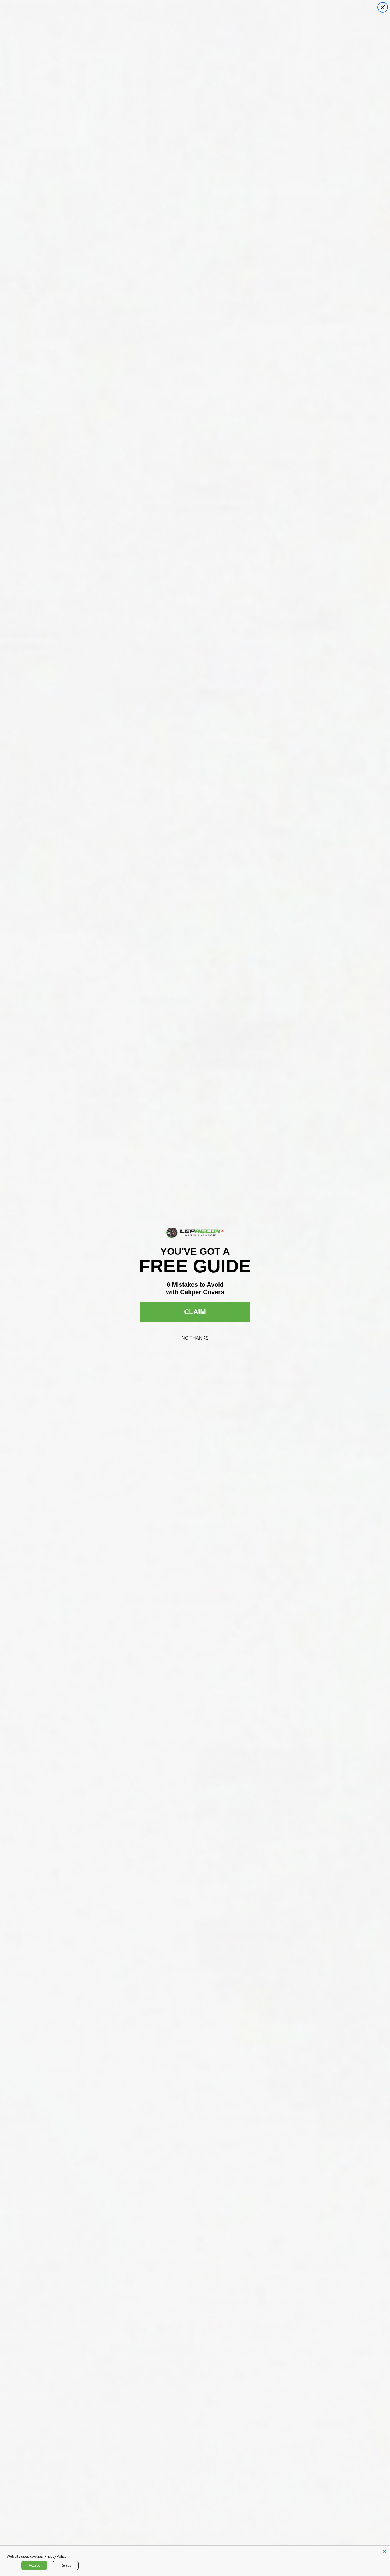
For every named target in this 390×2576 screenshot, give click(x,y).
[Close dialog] (383, 7)
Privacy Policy (55, 2556)
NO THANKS (195, 1338)
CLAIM (195, 1312)
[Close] (384, 2551)
